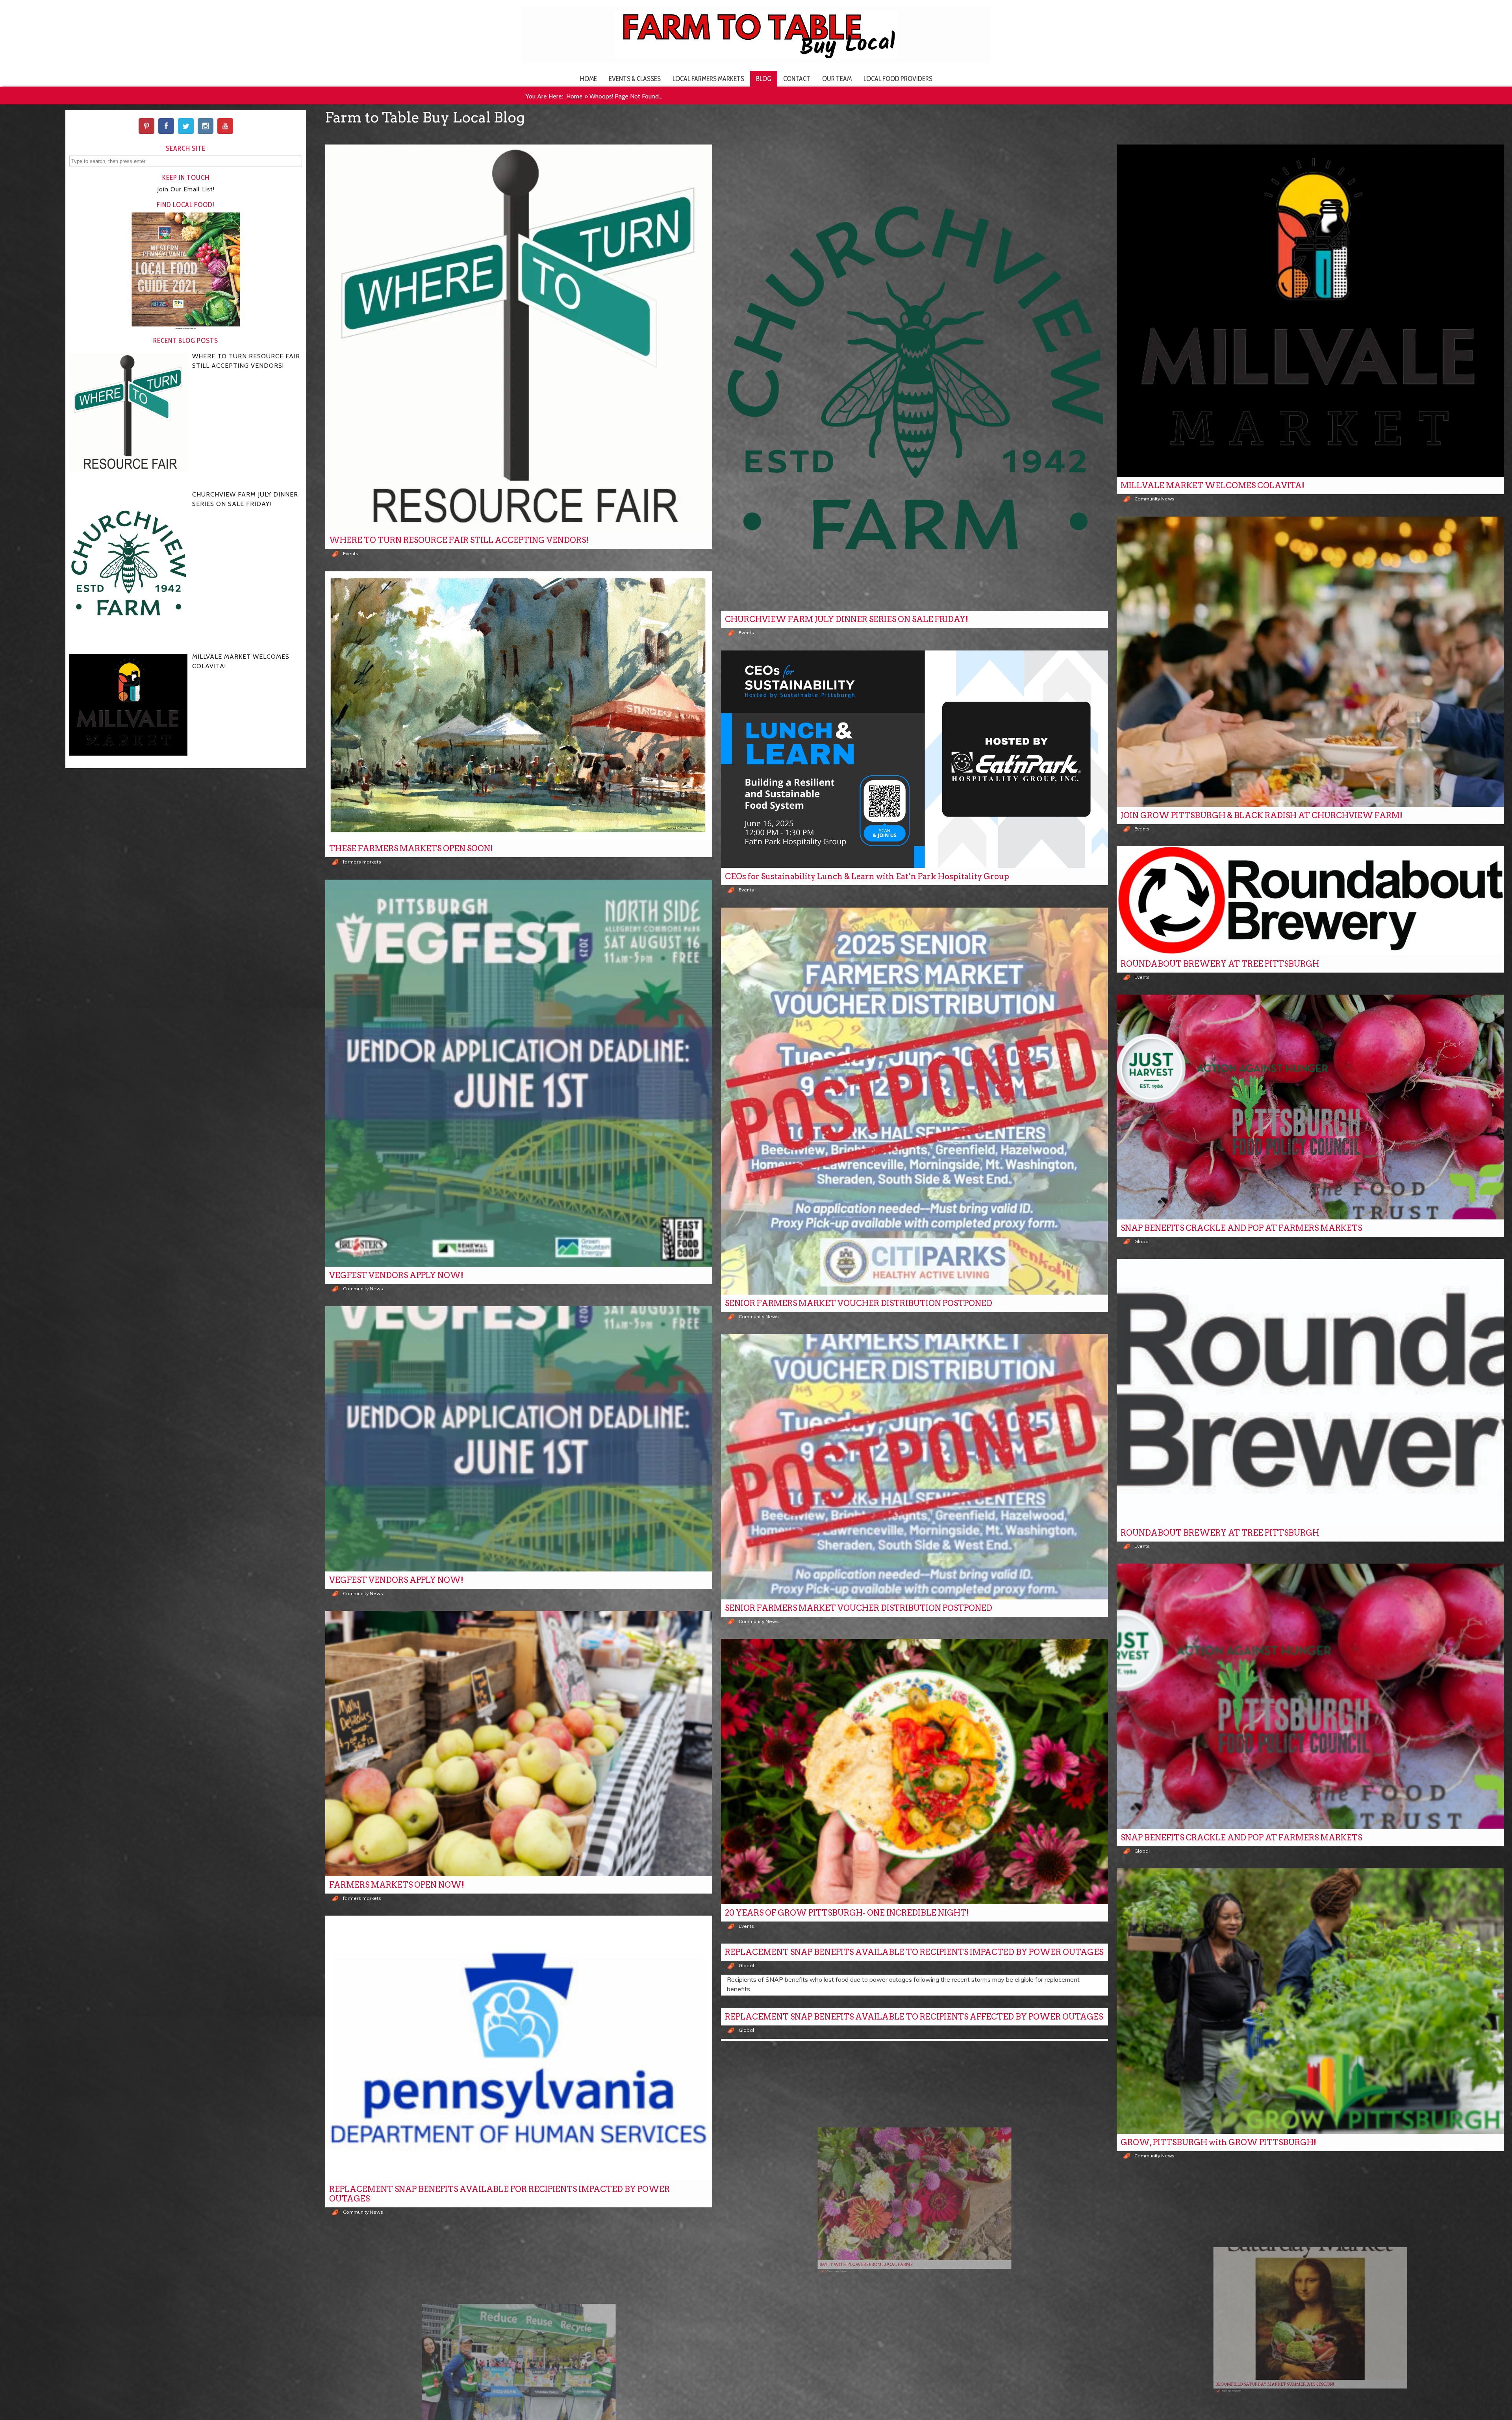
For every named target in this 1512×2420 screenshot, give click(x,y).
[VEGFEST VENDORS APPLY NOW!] (519, 1073)
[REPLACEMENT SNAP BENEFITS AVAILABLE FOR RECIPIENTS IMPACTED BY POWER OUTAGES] (519, 2048)
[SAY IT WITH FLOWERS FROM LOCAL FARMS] (914, 2186)
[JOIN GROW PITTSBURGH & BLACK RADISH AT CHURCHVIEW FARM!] (1310, 662)
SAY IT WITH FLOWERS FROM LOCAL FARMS (818, 2327)
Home (588, 79)
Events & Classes (635, 79)
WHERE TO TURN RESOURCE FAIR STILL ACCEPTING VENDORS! (459, 540)
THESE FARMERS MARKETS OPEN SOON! (411, 849)
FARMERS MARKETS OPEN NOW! (397, 1885)
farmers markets (362, 862)
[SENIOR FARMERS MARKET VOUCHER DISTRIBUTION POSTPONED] (914, 1101)
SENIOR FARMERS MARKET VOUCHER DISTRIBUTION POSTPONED (859, 1303)
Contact (797, 79)
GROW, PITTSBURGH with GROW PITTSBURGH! (1218, 2142)
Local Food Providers (898, 79)
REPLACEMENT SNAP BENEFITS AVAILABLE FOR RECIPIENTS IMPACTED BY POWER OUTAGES (499, 2194)
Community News (1154, 499)
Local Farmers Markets (708, 79)
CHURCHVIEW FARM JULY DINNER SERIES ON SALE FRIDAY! (847, 619)
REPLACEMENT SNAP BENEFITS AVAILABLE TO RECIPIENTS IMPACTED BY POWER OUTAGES (914, 1952)
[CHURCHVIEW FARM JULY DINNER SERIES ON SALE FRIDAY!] (914, 378)
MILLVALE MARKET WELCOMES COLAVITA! (1213, 485)
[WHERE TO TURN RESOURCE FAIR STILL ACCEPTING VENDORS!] (519, 338)
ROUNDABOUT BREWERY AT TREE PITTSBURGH (1220, 964)
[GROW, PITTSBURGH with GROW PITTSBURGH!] (1310, 2001)
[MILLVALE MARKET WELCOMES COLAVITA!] (1310, 311)
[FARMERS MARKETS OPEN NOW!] (519, 1744)
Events (351, 553)
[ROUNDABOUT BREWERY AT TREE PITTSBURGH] (1310, 901)
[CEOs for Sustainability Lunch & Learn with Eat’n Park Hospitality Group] (914, 759)
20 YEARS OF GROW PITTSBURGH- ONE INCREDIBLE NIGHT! (847, 1913)
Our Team (837, 79)
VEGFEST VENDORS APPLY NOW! (396, 1275)
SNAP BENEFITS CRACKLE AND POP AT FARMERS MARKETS (1241, 1228)
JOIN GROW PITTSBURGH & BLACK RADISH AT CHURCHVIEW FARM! (1262, 815)
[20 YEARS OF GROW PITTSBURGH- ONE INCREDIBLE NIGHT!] (914, 1771)
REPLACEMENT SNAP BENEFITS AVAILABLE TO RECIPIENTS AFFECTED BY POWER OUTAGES (914, 2017)
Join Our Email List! (186, 189)
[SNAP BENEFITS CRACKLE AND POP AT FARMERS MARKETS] (1310, 1107)
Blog (764, 79)
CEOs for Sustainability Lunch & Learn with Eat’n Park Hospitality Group (867, 876)
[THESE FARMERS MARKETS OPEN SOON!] (519, 706)
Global (1142, 1241)
